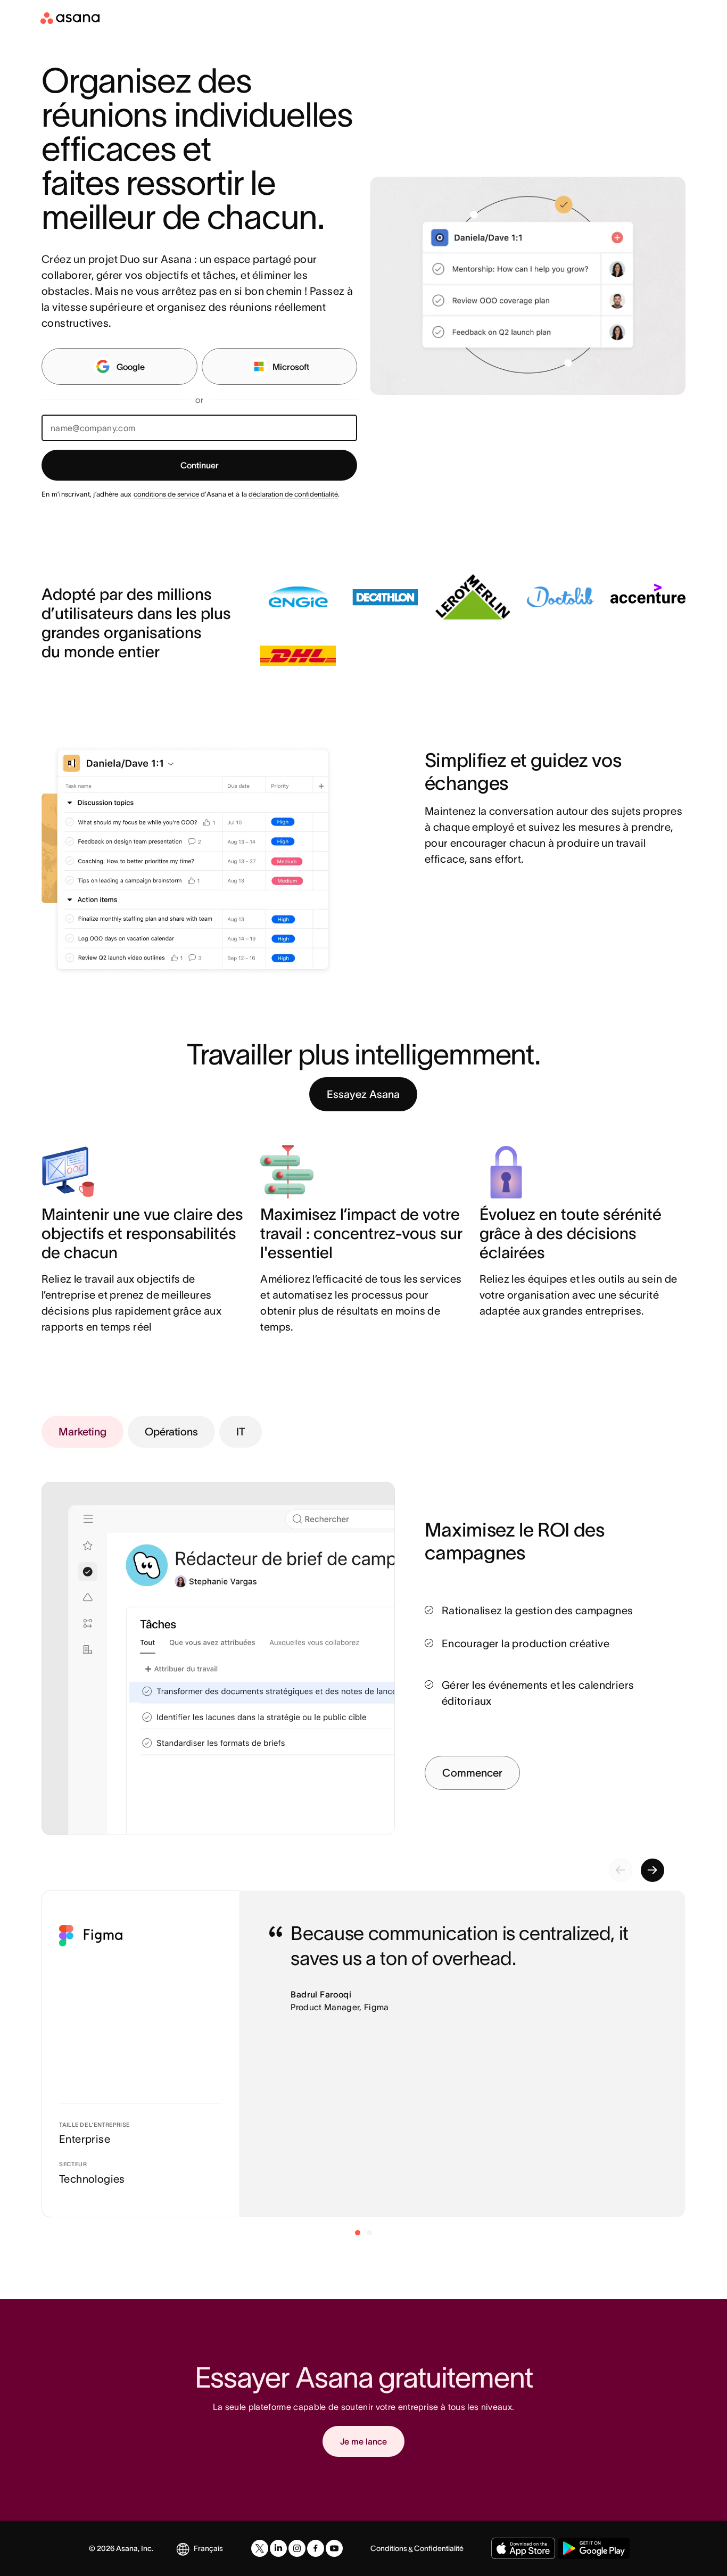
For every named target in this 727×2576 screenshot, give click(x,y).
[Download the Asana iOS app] (523, 2548)
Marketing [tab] (82, 1432)
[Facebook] (316, 2548)
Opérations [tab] (171, 1432)
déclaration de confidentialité (293, 494)
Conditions (389, 2548)
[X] (260, 2548)
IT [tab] (241, 1432)
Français (208, 2548)
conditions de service (166, 494)
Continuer (200, 465)
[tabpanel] (555, 1654)
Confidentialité (439, 2548)
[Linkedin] (278, 2548)
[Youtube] (334, 2548)
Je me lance (363, 2441)
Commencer (472, 1773)
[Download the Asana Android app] (594, 2548)
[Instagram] (297, 2548)
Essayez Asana (363, 1094)
